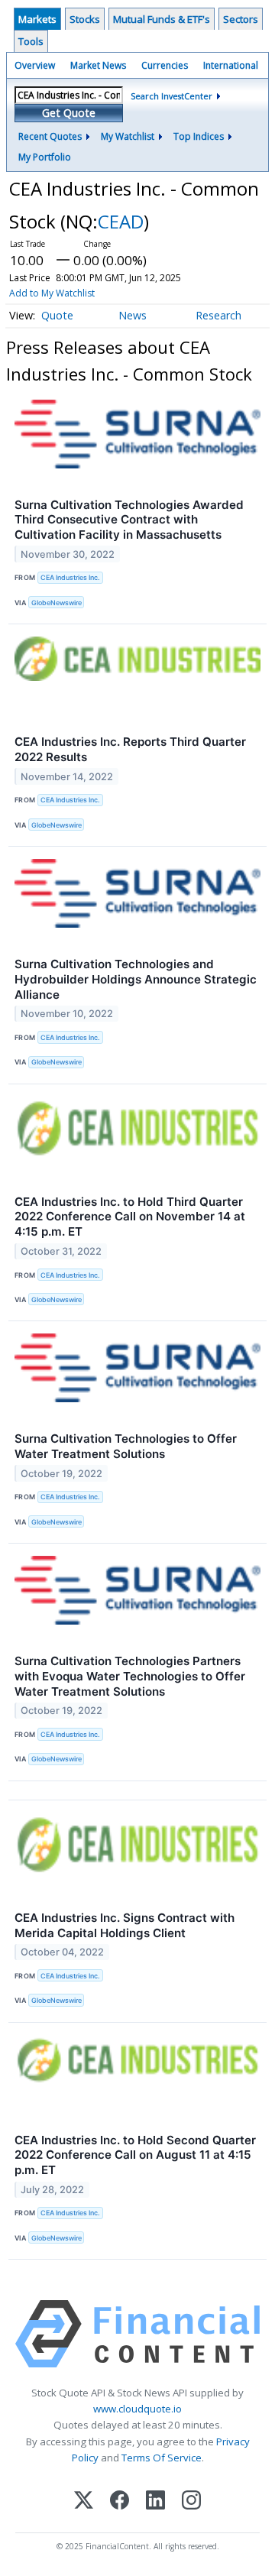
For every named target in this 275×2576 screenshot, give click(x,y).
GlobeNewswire (57, 603)
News (133, 315)
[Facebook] (120, 2501)
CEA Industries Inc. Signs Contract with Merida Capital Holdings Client (125, 1925)
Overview (35, 65)
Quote (57, 315)
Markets (37, 19)
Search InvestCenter (171, 96)
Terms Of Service (162, 2458)
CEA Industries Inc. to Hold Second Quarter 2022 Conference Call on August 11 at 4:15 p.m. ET (135, 2155)
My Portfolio (45, 157)
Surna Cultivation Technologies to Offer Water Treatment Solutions (126, 1446)
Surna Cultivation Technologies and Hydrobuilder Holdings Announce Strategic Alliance (136, 979)
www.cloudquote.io (137, 2409)
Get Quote (69, 113)
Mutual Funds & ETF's (162, 19)
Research (218, 315)
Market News (98, 65)
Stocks (85, 19)
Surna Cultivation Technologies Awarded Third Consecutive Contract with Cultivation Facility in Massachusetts (129, 520)
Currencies (165, 65)
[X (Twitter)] (84, 2501)
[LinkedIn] (155, 2501)
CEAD (121, 221)
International (231, 65)
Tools (31, 41)
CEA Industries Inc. (70, 577)
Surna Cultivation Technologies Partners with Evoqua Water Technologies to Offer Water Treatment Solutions (130, 1676)
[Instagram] (191, 2501)
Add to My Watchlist (52, 293)
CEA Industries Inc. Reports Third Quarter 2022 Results (130, 749)
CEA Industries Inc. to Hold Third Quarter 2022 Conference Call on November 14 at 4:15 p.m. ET (130, 1217)
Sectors (241, 19)
